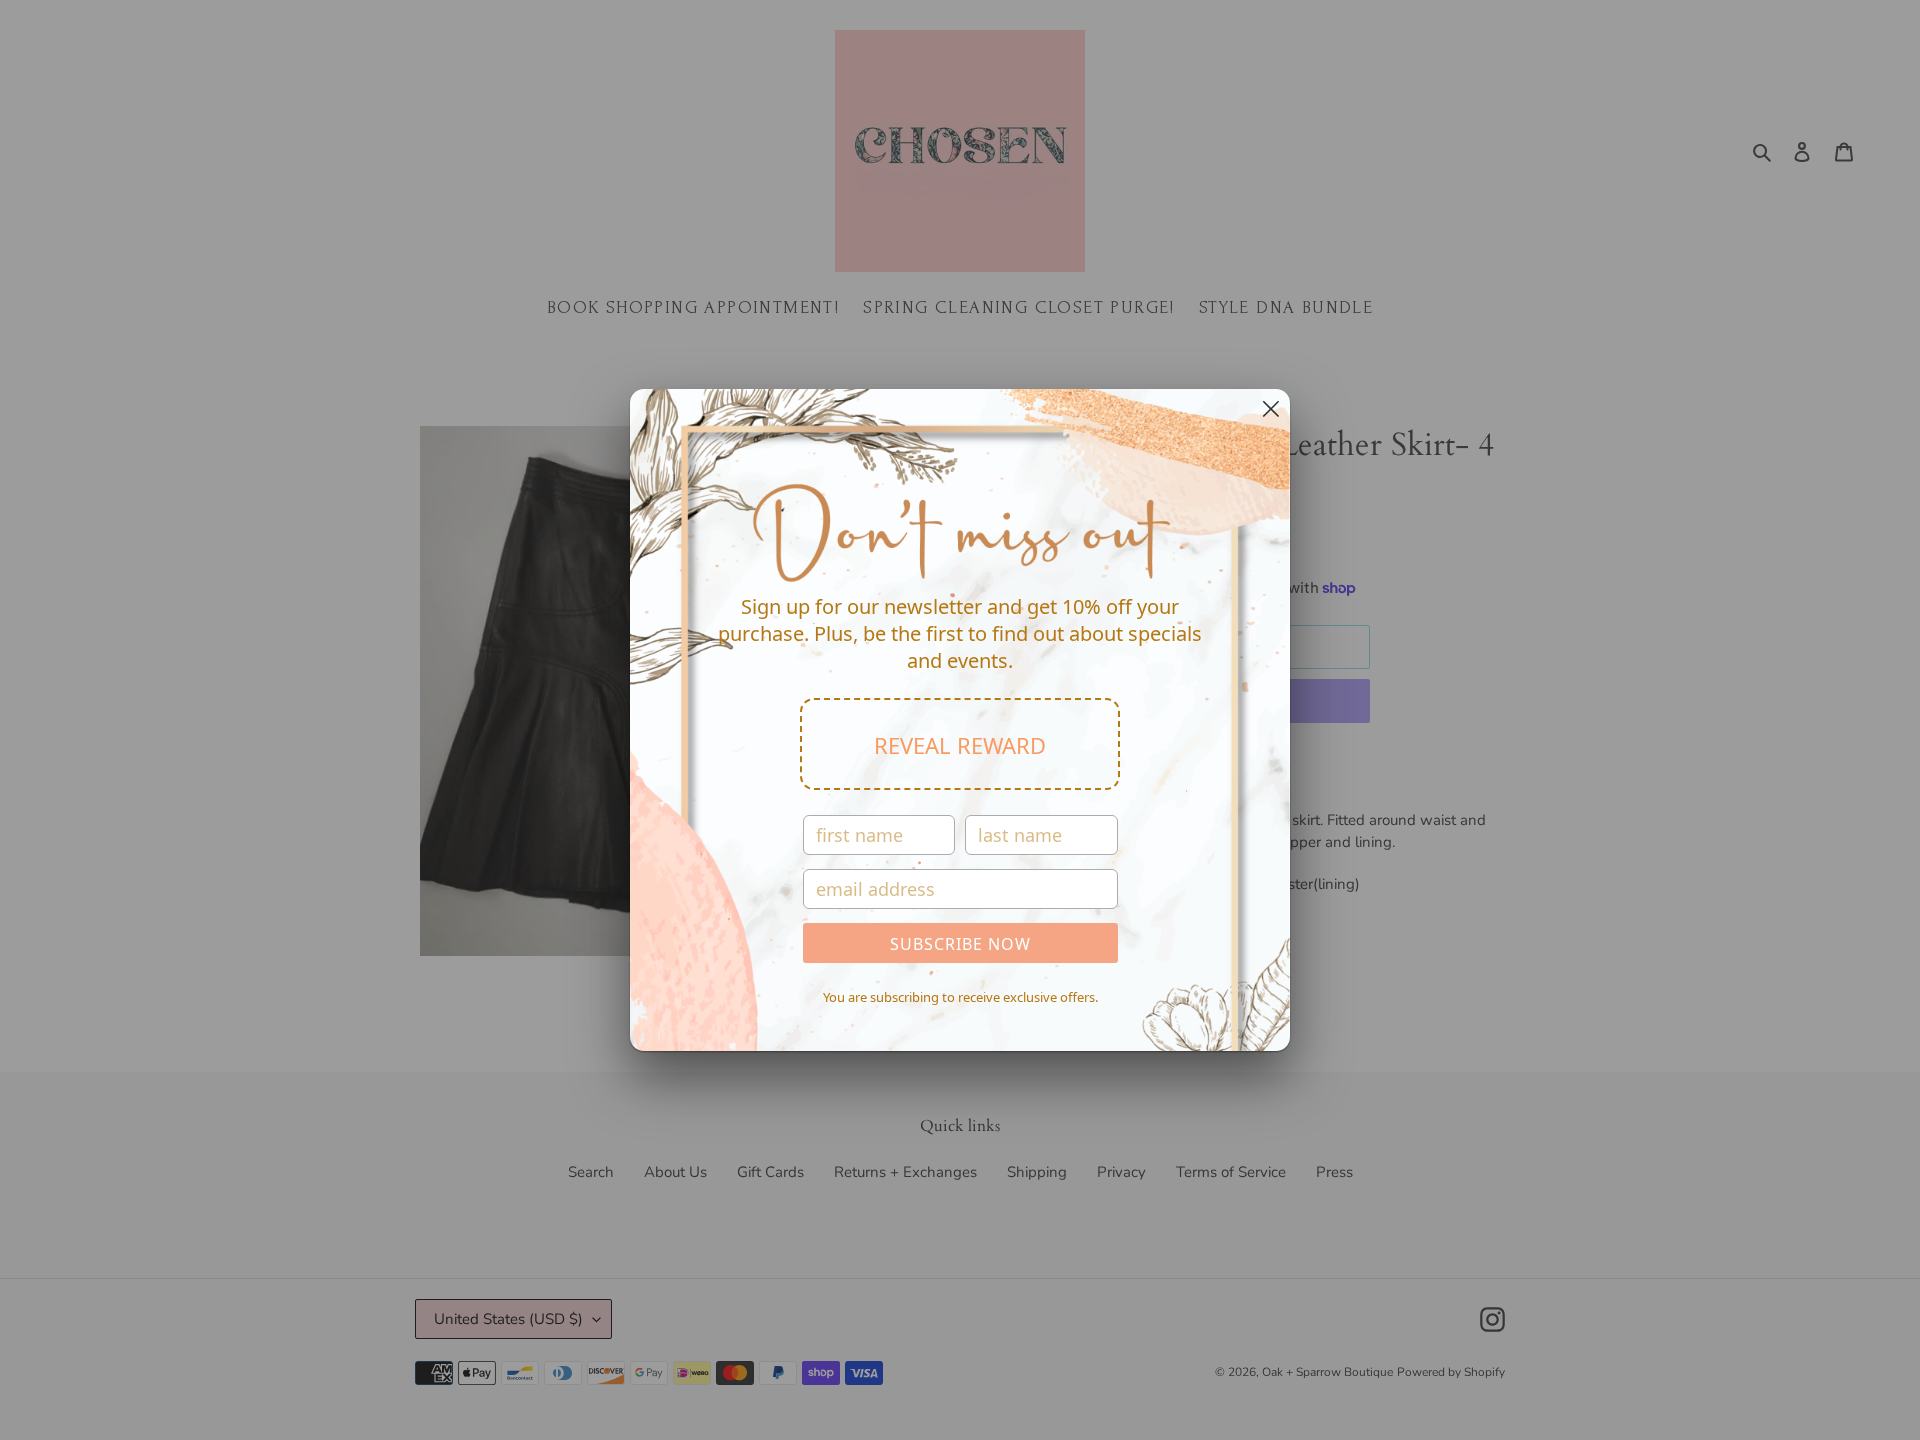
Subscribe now (960, 944)
